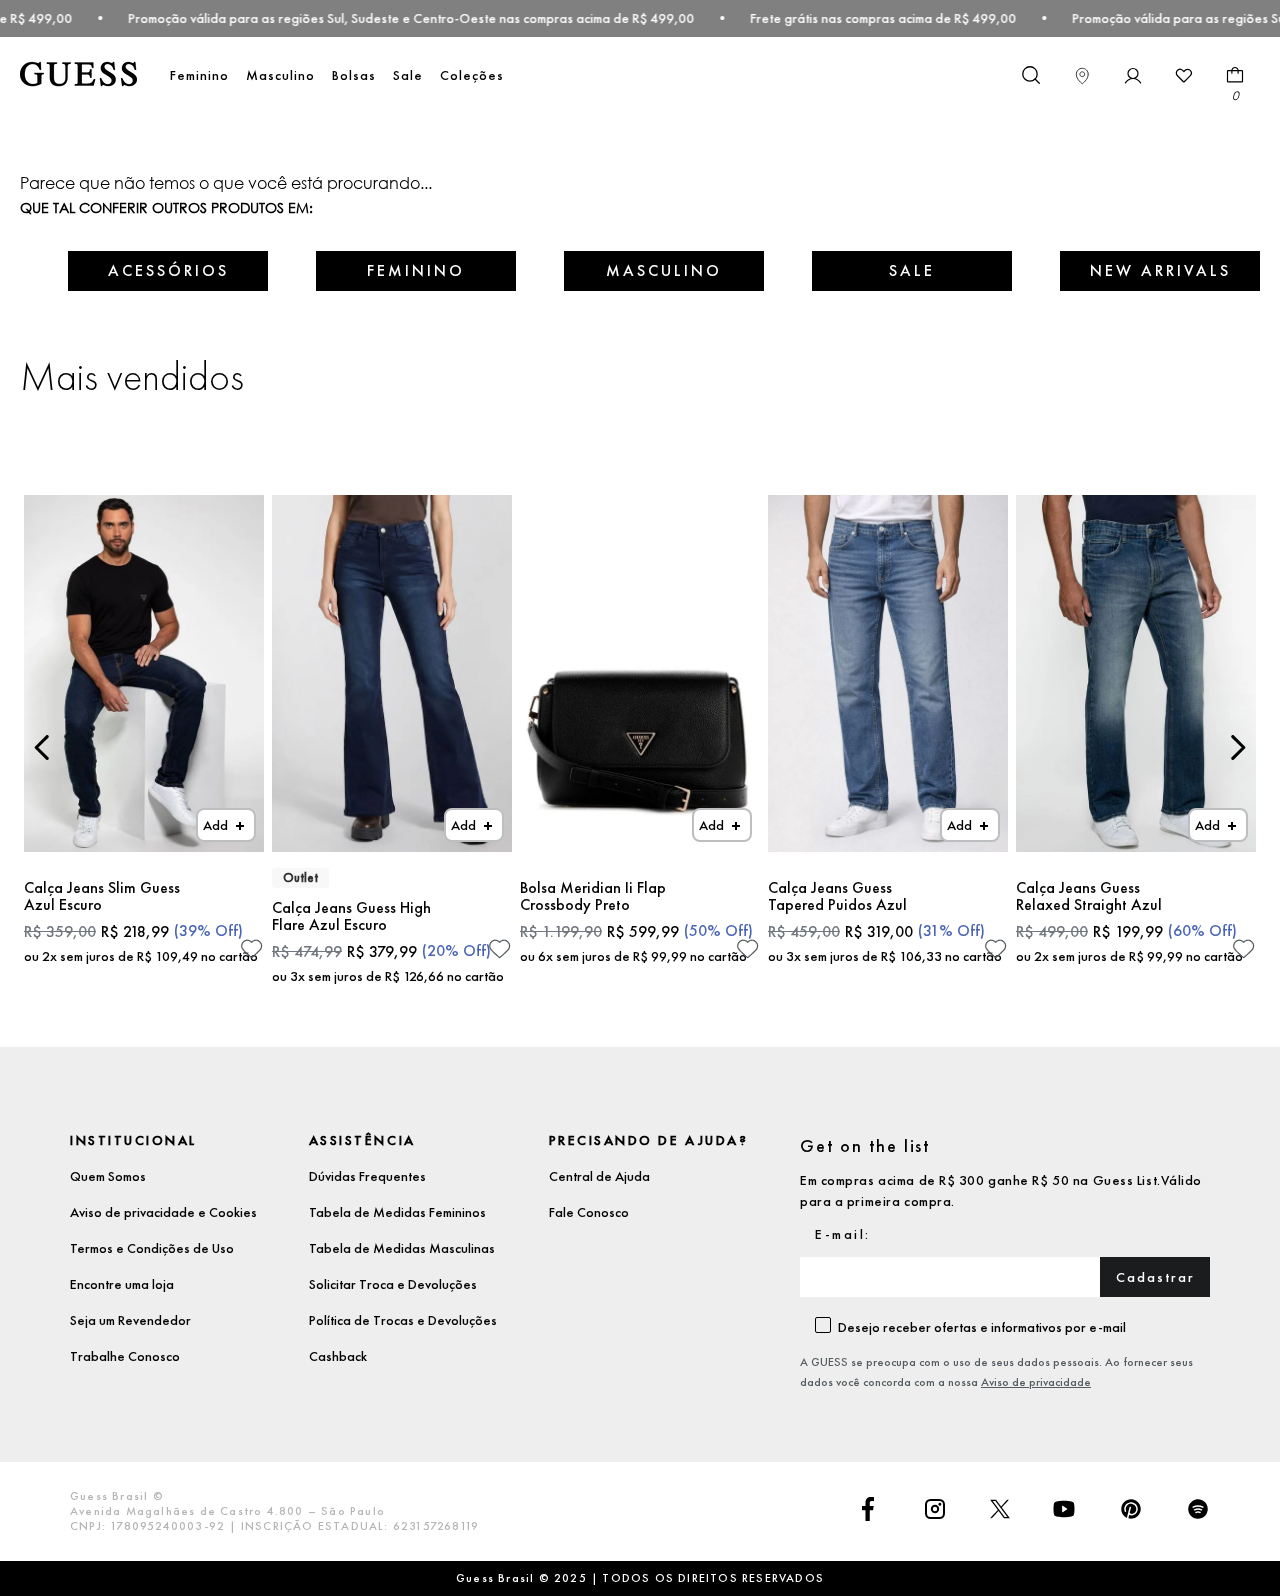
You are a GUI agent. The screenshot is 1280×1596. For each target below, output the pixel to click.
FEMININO (416, 270)
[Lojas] (1082, 76)
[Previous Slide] (42, 747)
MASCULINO (664, 270)
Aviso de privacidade (1036, 1382)
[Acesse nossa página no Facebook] (868, 1511)
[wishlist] (1184, 76)
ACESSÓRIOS (168, 270)
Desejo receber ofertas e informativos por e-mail (982, 1327)
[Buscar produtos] (1030, 74)
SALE (912, 270)
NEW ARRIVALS (1160, 270)
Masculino (280, 75)
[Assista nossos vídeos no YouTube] (1064, 1511)
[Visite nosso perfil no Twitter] (1000, 1511)
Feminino (199, 75)
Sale (408, 75)
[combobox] (1030, 76)
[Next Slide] (1237, 747)
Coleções (472, 75)
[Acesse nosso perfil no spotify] (1198, 1511)
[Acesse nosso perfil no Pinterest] (1131, 1511)
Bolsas (354, 75)
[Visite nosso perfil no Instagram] (935, 1511)
